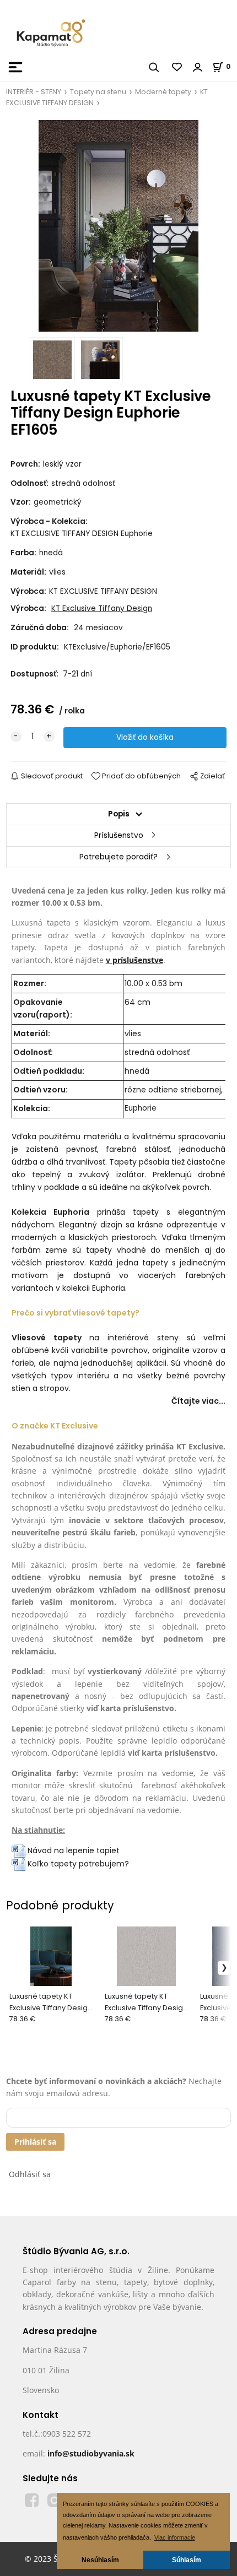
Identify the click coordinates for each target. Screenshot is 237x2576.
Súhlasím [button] (187, 2560)
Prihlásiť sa (35, 2142)
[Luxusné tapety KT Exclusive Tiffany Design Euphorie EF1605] (118, 226)
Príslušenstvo (119, 835)
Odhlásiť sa (30, 2174)
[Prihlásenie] (198, 67)
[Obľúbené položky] (177, 67)
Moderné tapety (163, 92)
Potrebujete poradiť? (118, 857)
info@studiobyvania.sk (91, 2453)
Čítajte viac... (198, 1401)
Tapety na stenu (98, 92)
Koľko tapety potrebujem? (77, 1864)
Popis (119, 814)
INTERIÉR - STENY (34, 92)
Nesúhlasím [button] (100, 2560)
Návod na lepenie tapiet (74, 1850)
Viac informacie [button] (175, 2537)
